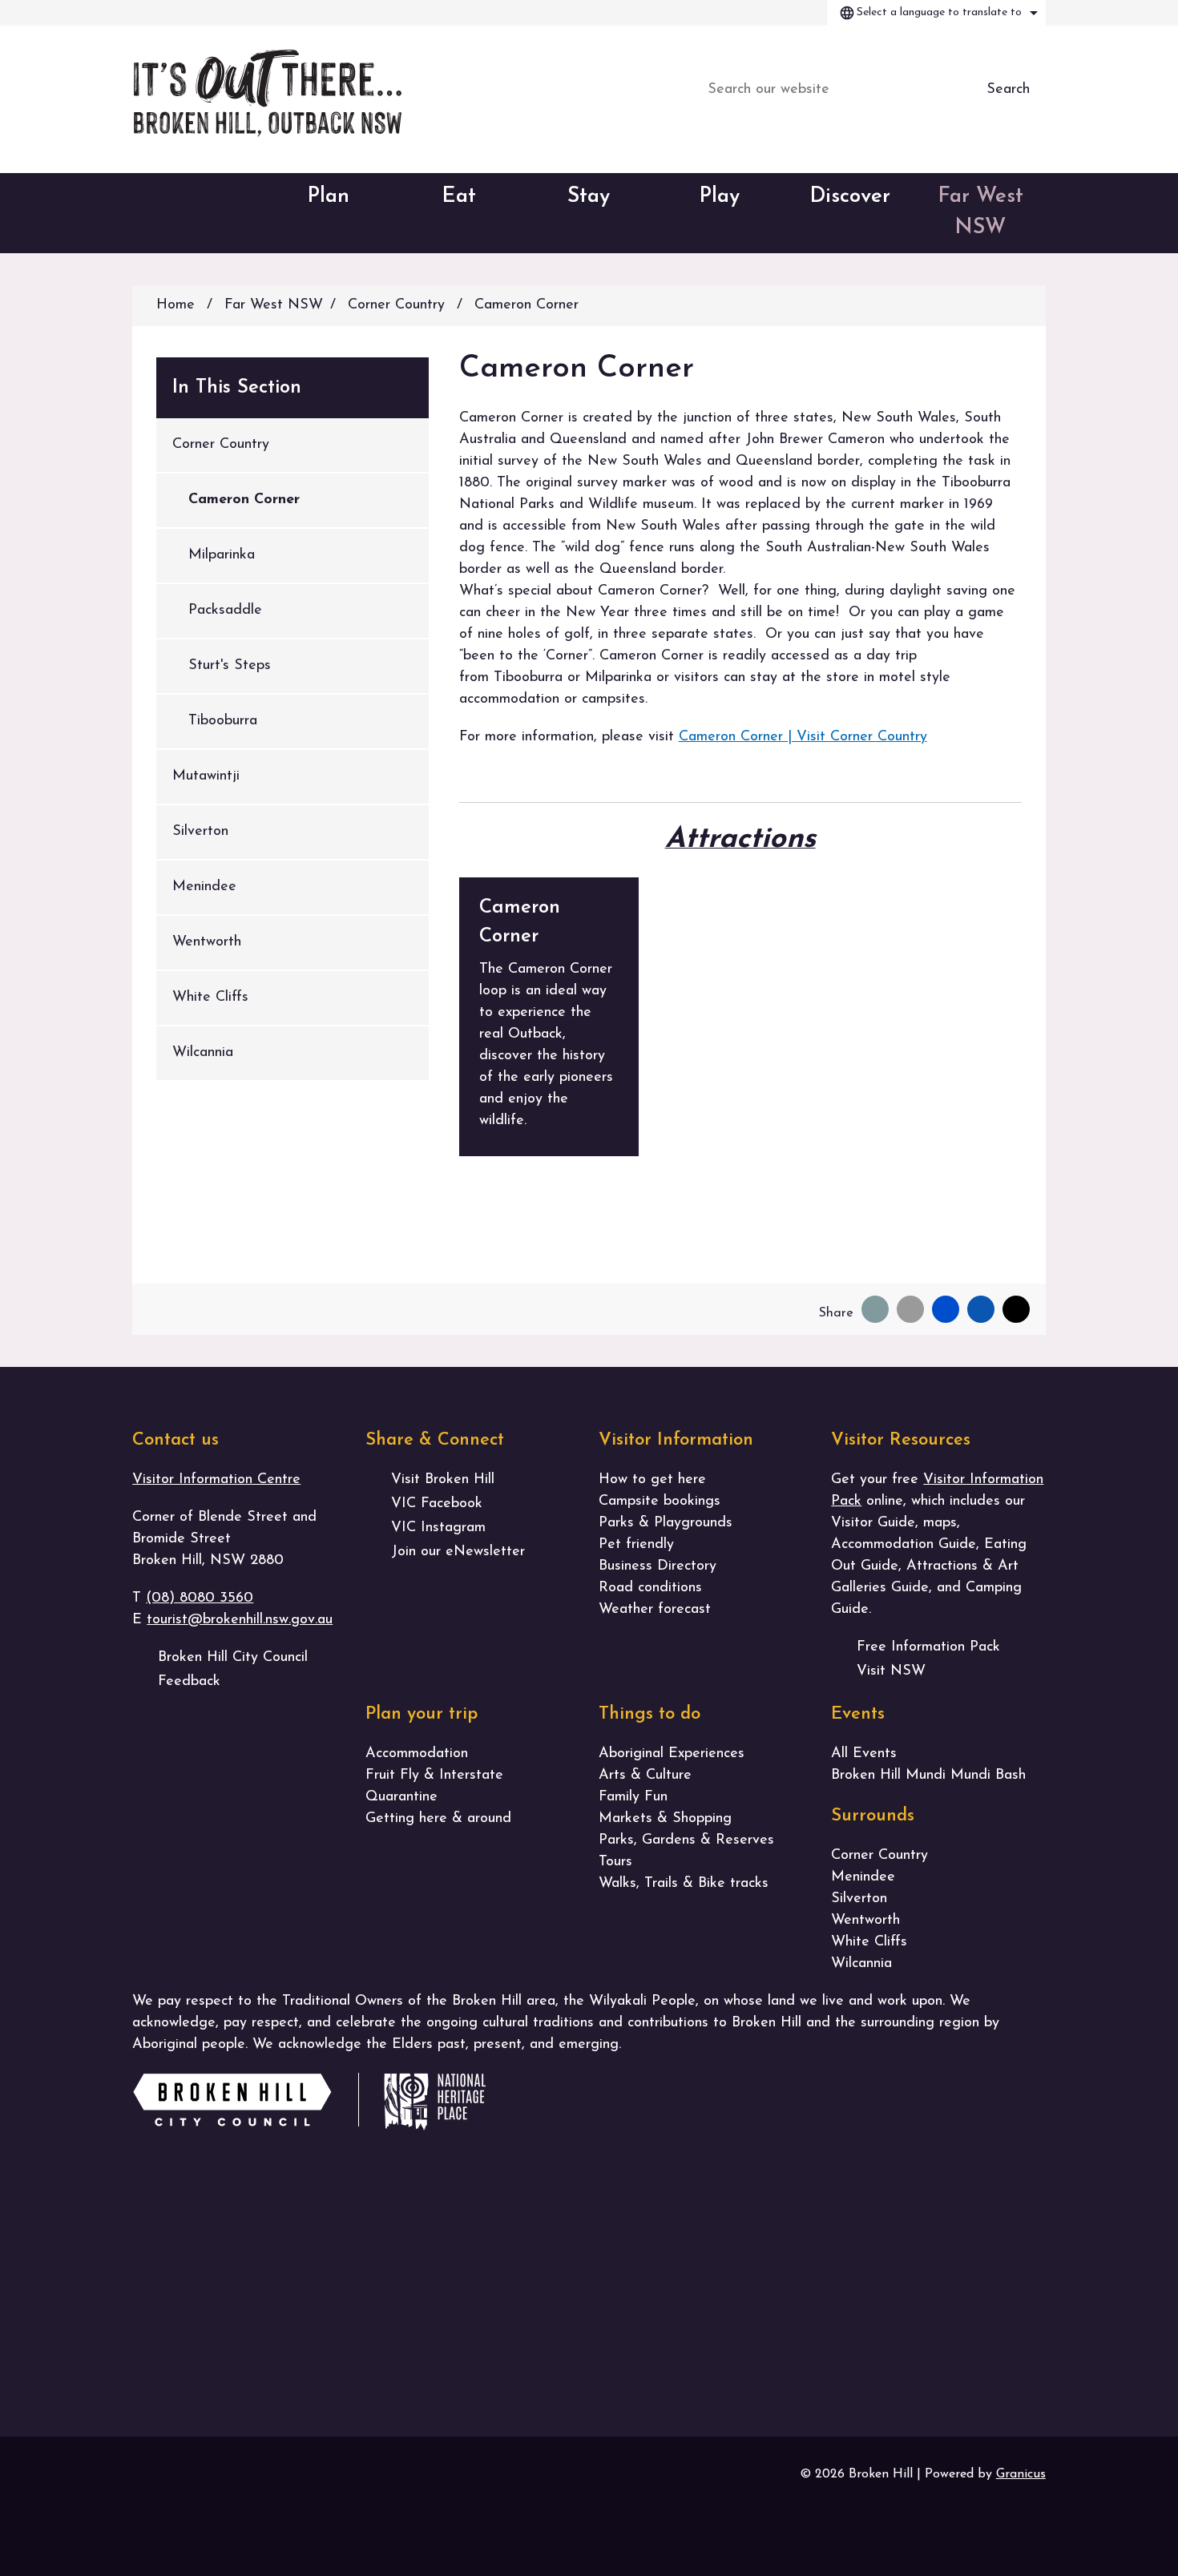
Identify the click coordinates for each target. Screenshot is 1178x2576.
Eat (459, 197)
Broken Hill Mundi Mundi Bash (928, 1776)
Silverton (200, 832)
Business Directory (658, 1566)
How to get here (652, 1480)
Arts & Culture (645, 1776)
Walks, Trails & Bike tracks (684, 1884)
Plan (328, 197)
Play (719, 197)
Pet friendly (636, 1545)
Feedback (189, 1682)
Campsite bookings (660, 1502)
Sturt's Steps (230, 666)
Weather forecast (655, 1610)
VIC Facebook (437, 1504)
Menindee (204, 887)
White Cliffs (210, 998)
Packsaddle (225, 611)
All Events (864, 1754)
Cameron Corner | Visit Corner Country (803, 737)
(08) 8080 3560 (200, 1598)
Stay (589, 197)
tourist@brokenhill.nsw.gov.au (240, 1620)
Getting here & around (438, 1819)
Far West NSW (980, 212)
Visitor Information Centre (216, 1480)
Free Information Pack (928, 1647)
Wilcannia (203, 1053)
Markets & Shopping (665, 1819)
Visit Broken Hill (443, 1480)
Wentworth (207, 942)
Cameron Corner (244, 500)
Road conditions (650, 1588)
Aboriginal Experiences (672, 1754)
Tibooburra (223, 721)
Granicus (1021, 2474)
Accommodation (417, 1754)
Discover (850, 197)
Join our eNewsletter (458, 1552)
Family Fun (633, 1797)
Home (175, 305)
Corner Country (399, 305)
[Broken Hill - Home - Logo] (268, 93)
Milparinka (222, 555)
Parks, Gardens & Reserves (686, 1840)
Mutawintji (206, 776)
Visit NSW (891, 1671)
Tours (615, 1862)
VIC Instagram (438, 1528)
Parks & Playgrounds (666, 1523)
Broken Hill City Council (233, 1658)
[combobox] (936, 13)
